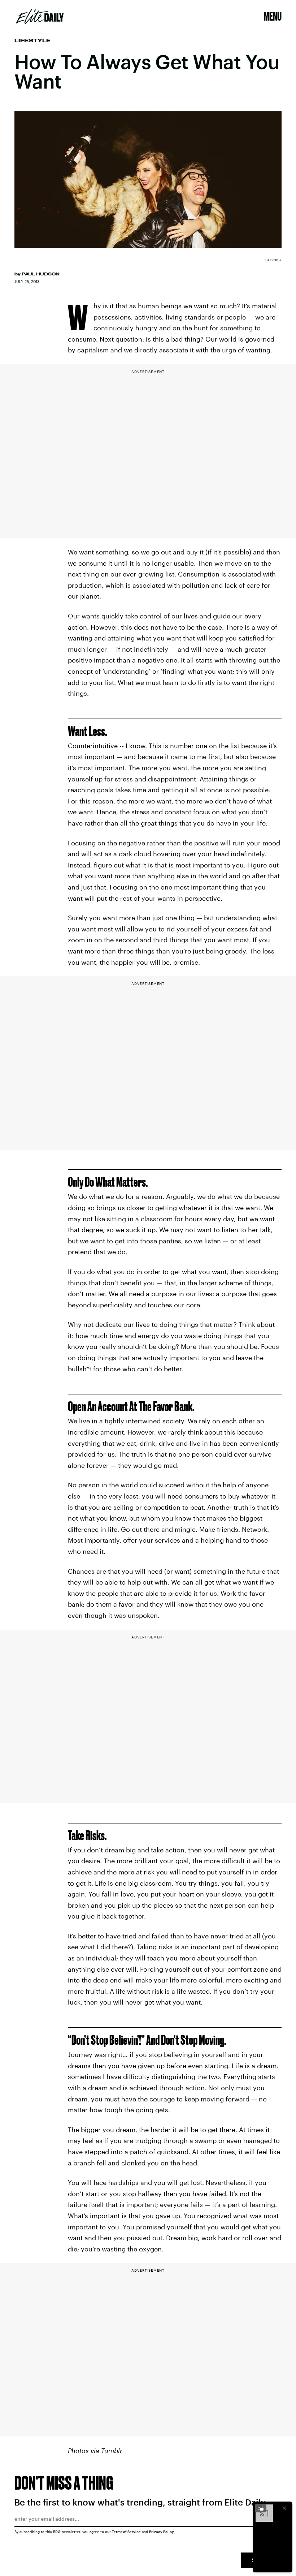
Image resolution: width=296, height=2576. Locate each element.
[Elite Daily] (40, 16)
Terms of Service (126, 2532)
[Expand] (261, 2508)
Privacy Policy (162, 2532)
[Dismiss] (284, 2508)
